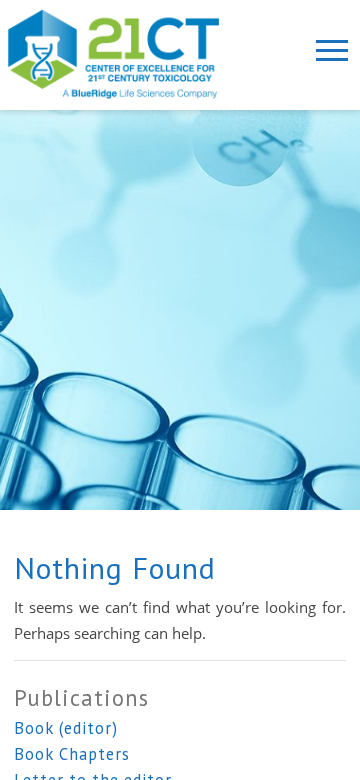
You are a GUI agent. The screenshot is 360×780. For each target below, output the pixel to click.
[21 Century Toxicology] (127, 54)
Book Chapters (72, 754)
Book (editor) (66, 728)
